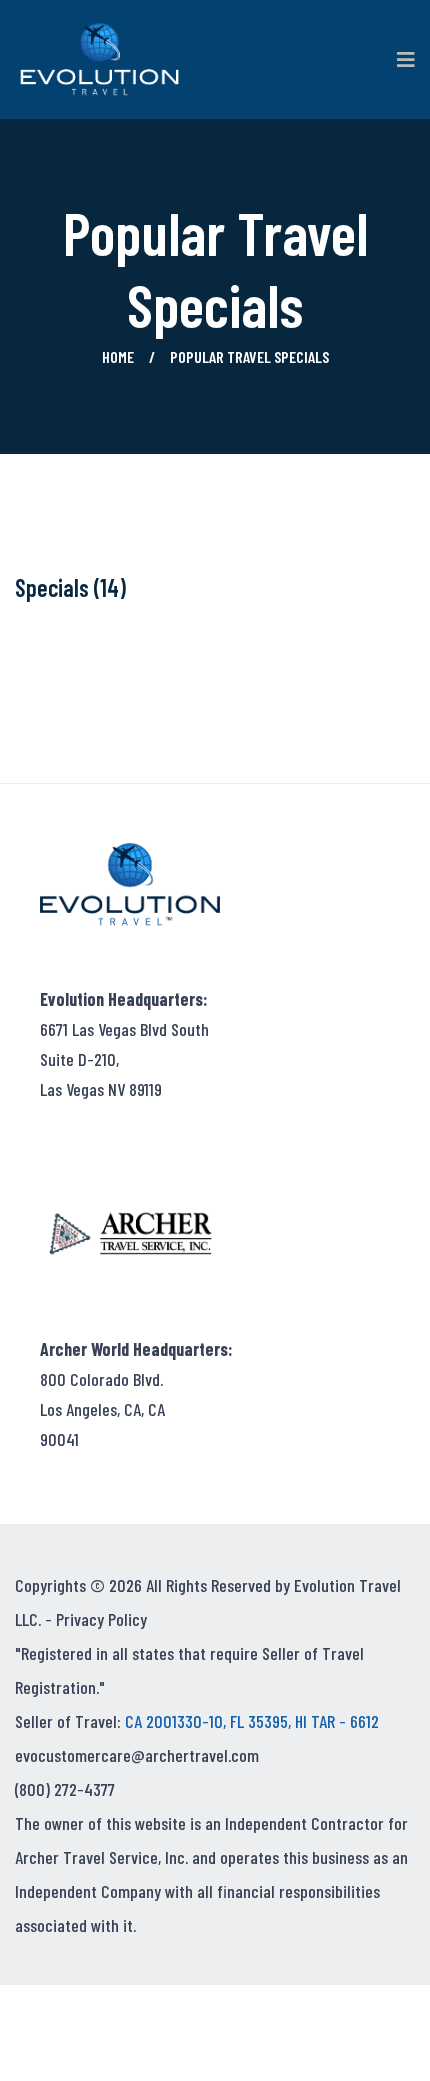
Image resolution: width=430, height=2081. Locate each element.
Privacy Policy (101, 1619)
